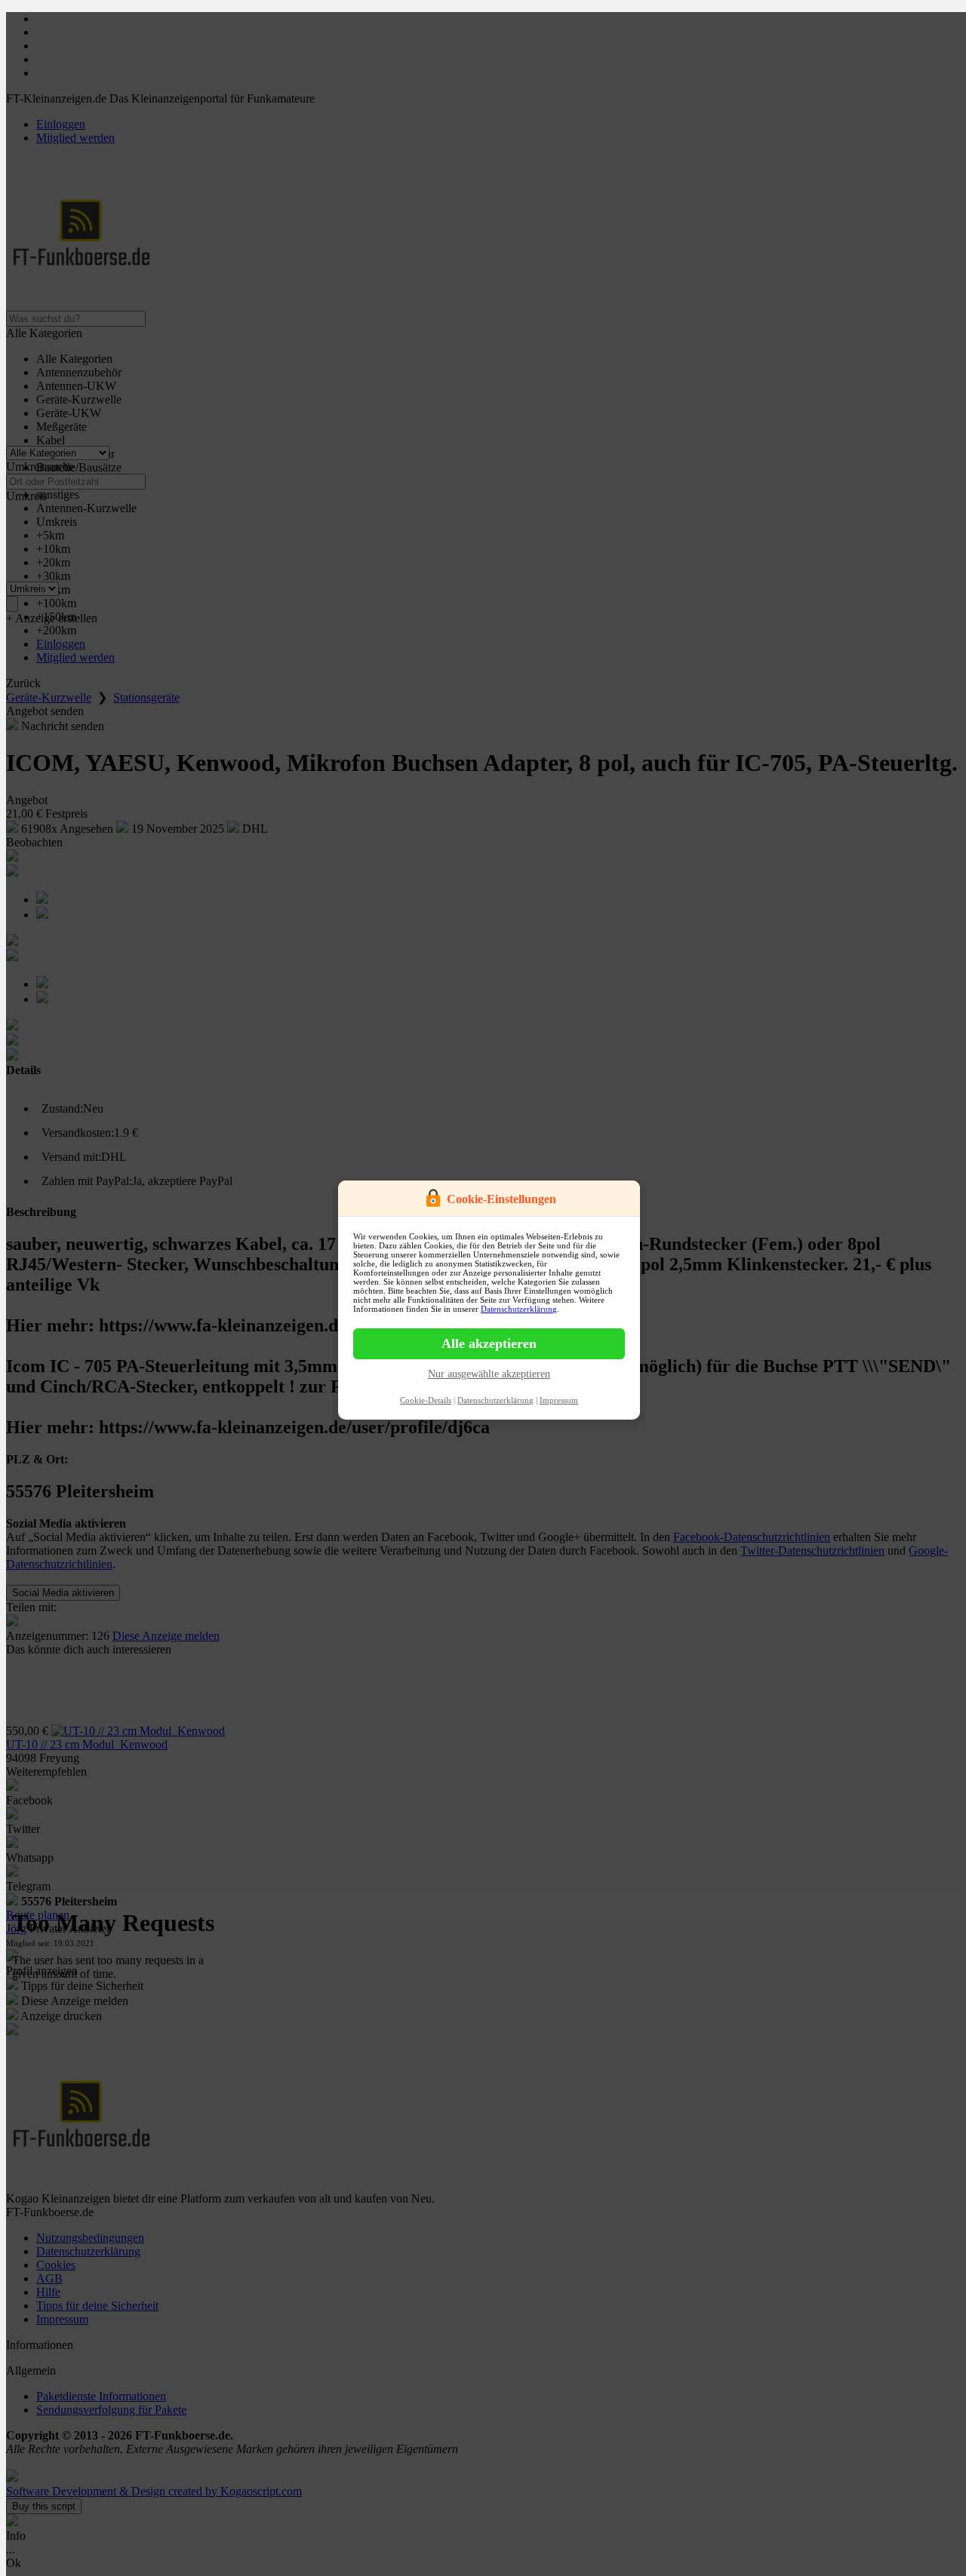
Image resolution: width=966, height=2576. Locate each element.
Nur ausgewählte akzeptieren (489, 1374)
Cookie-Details (426, 1400)
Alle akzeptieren (489, 1343)
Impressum (559, 1400)
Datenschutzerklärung (519, 1309)
